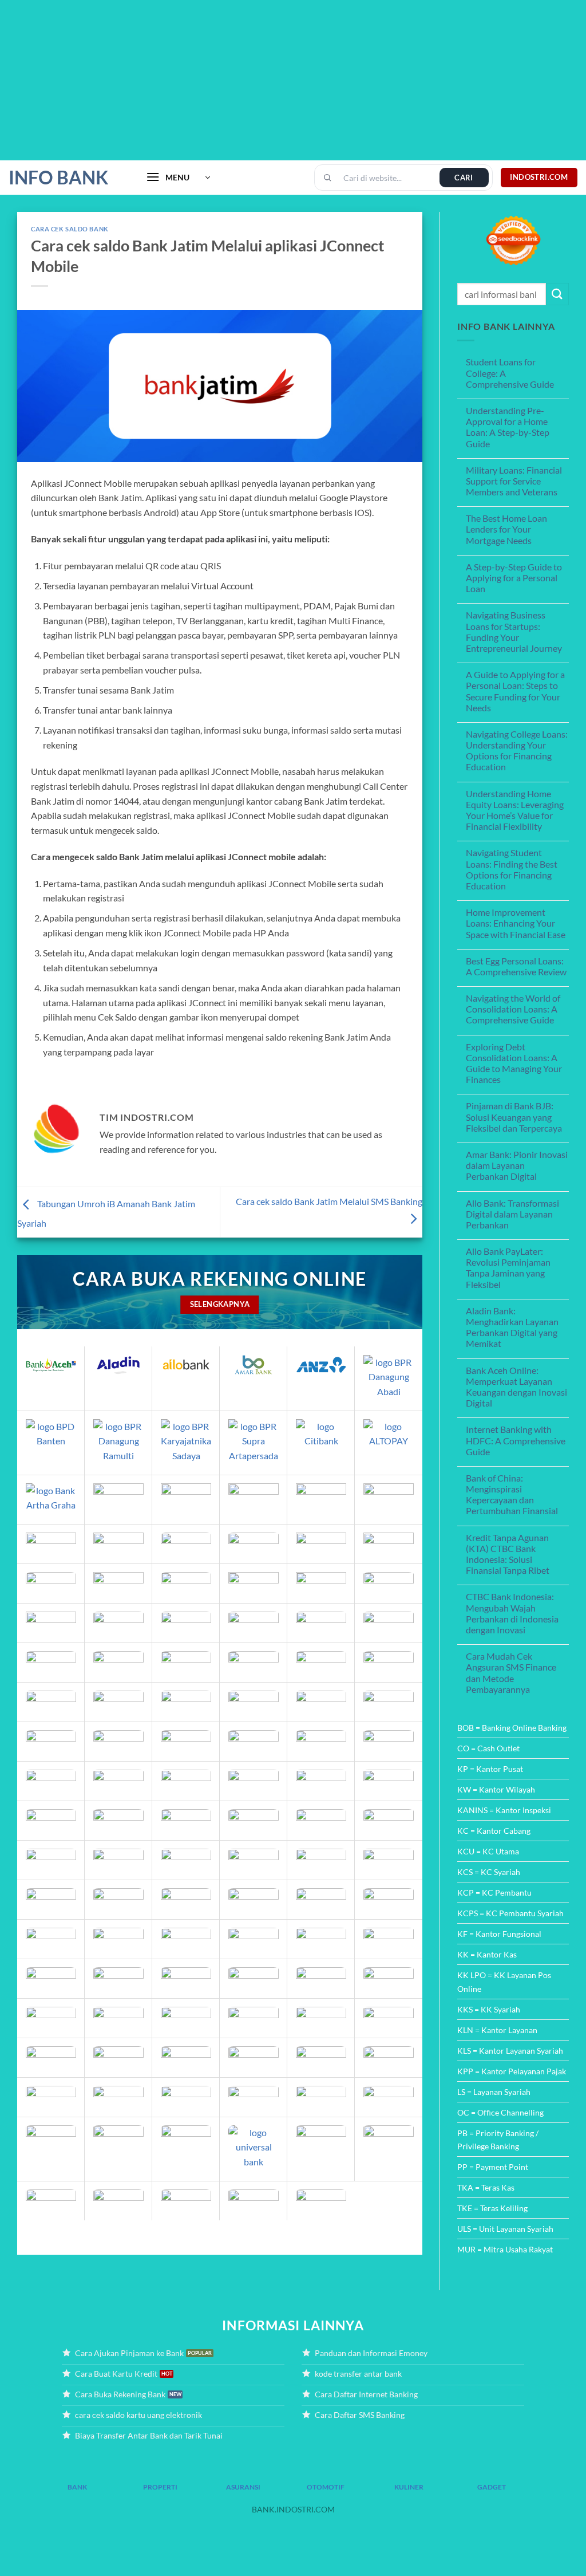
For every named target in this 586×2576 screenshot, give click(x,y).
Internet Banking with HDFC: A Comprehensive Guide (516, 1440)
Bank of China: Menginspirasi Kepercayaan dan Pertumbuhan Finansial (512, 1494)
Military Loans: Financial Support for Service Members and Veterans (514, 481)
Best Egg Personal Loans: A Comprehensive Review (516, 966)
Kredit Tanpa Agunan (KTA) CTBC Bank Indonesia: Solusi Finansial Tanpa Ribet (508, 1554)
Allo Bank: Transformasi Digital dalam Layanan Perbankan (512, 1214)
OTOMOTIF (326, 2487)
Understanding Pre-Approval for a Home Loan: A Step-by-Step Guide (508, 427)
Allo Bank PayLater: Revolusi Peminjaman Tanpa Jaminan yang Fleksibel (508, 1268)
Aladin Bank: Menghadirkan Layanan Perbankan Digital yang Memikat (512, 1327)
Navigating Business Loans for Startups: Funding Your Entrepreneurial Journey (514, 631)
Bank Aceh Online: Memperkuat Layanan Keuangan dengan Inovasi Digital (516, 1387)
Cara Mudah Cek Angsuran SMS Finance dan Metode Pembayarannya (511, 1673)
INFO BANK (58, 178)
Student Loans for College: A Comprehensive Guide (510, 373)
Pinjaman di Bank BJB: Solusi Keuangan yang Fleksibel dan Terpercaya (514, 1116)
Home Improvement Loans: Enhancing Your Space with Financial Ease (516, 923)
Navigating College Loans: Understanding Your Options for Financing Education (517, 751)
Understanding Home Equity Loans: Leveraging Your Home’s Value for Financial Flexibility (515, 810)
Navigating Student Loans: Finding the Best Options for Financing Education (512, 869)
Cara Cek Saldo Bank (70, 229)
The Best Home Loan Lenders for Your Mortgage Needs (506, 529)
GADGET (492, 2487)
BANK (77, 2487)
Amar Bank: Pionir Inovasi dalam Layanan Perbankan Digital (517, 1165)
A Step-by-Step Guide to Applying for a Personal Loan (514, 578)
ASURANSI (243, 2487)
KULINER (409, 2487)
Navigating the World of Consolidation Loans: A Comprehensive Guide (513, 1009)
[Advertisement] (293, 80)
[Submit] (557, 294)
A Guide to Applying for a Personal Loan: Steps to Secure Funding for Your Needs (515, 691)
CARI (464, 178)
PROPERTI (160, 2487)
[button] (178, 178)
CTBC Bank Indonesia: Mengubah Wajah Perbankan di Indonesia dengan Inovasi (512, 1613)
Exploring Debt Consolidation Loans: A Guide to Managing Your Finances (514, 1063)
